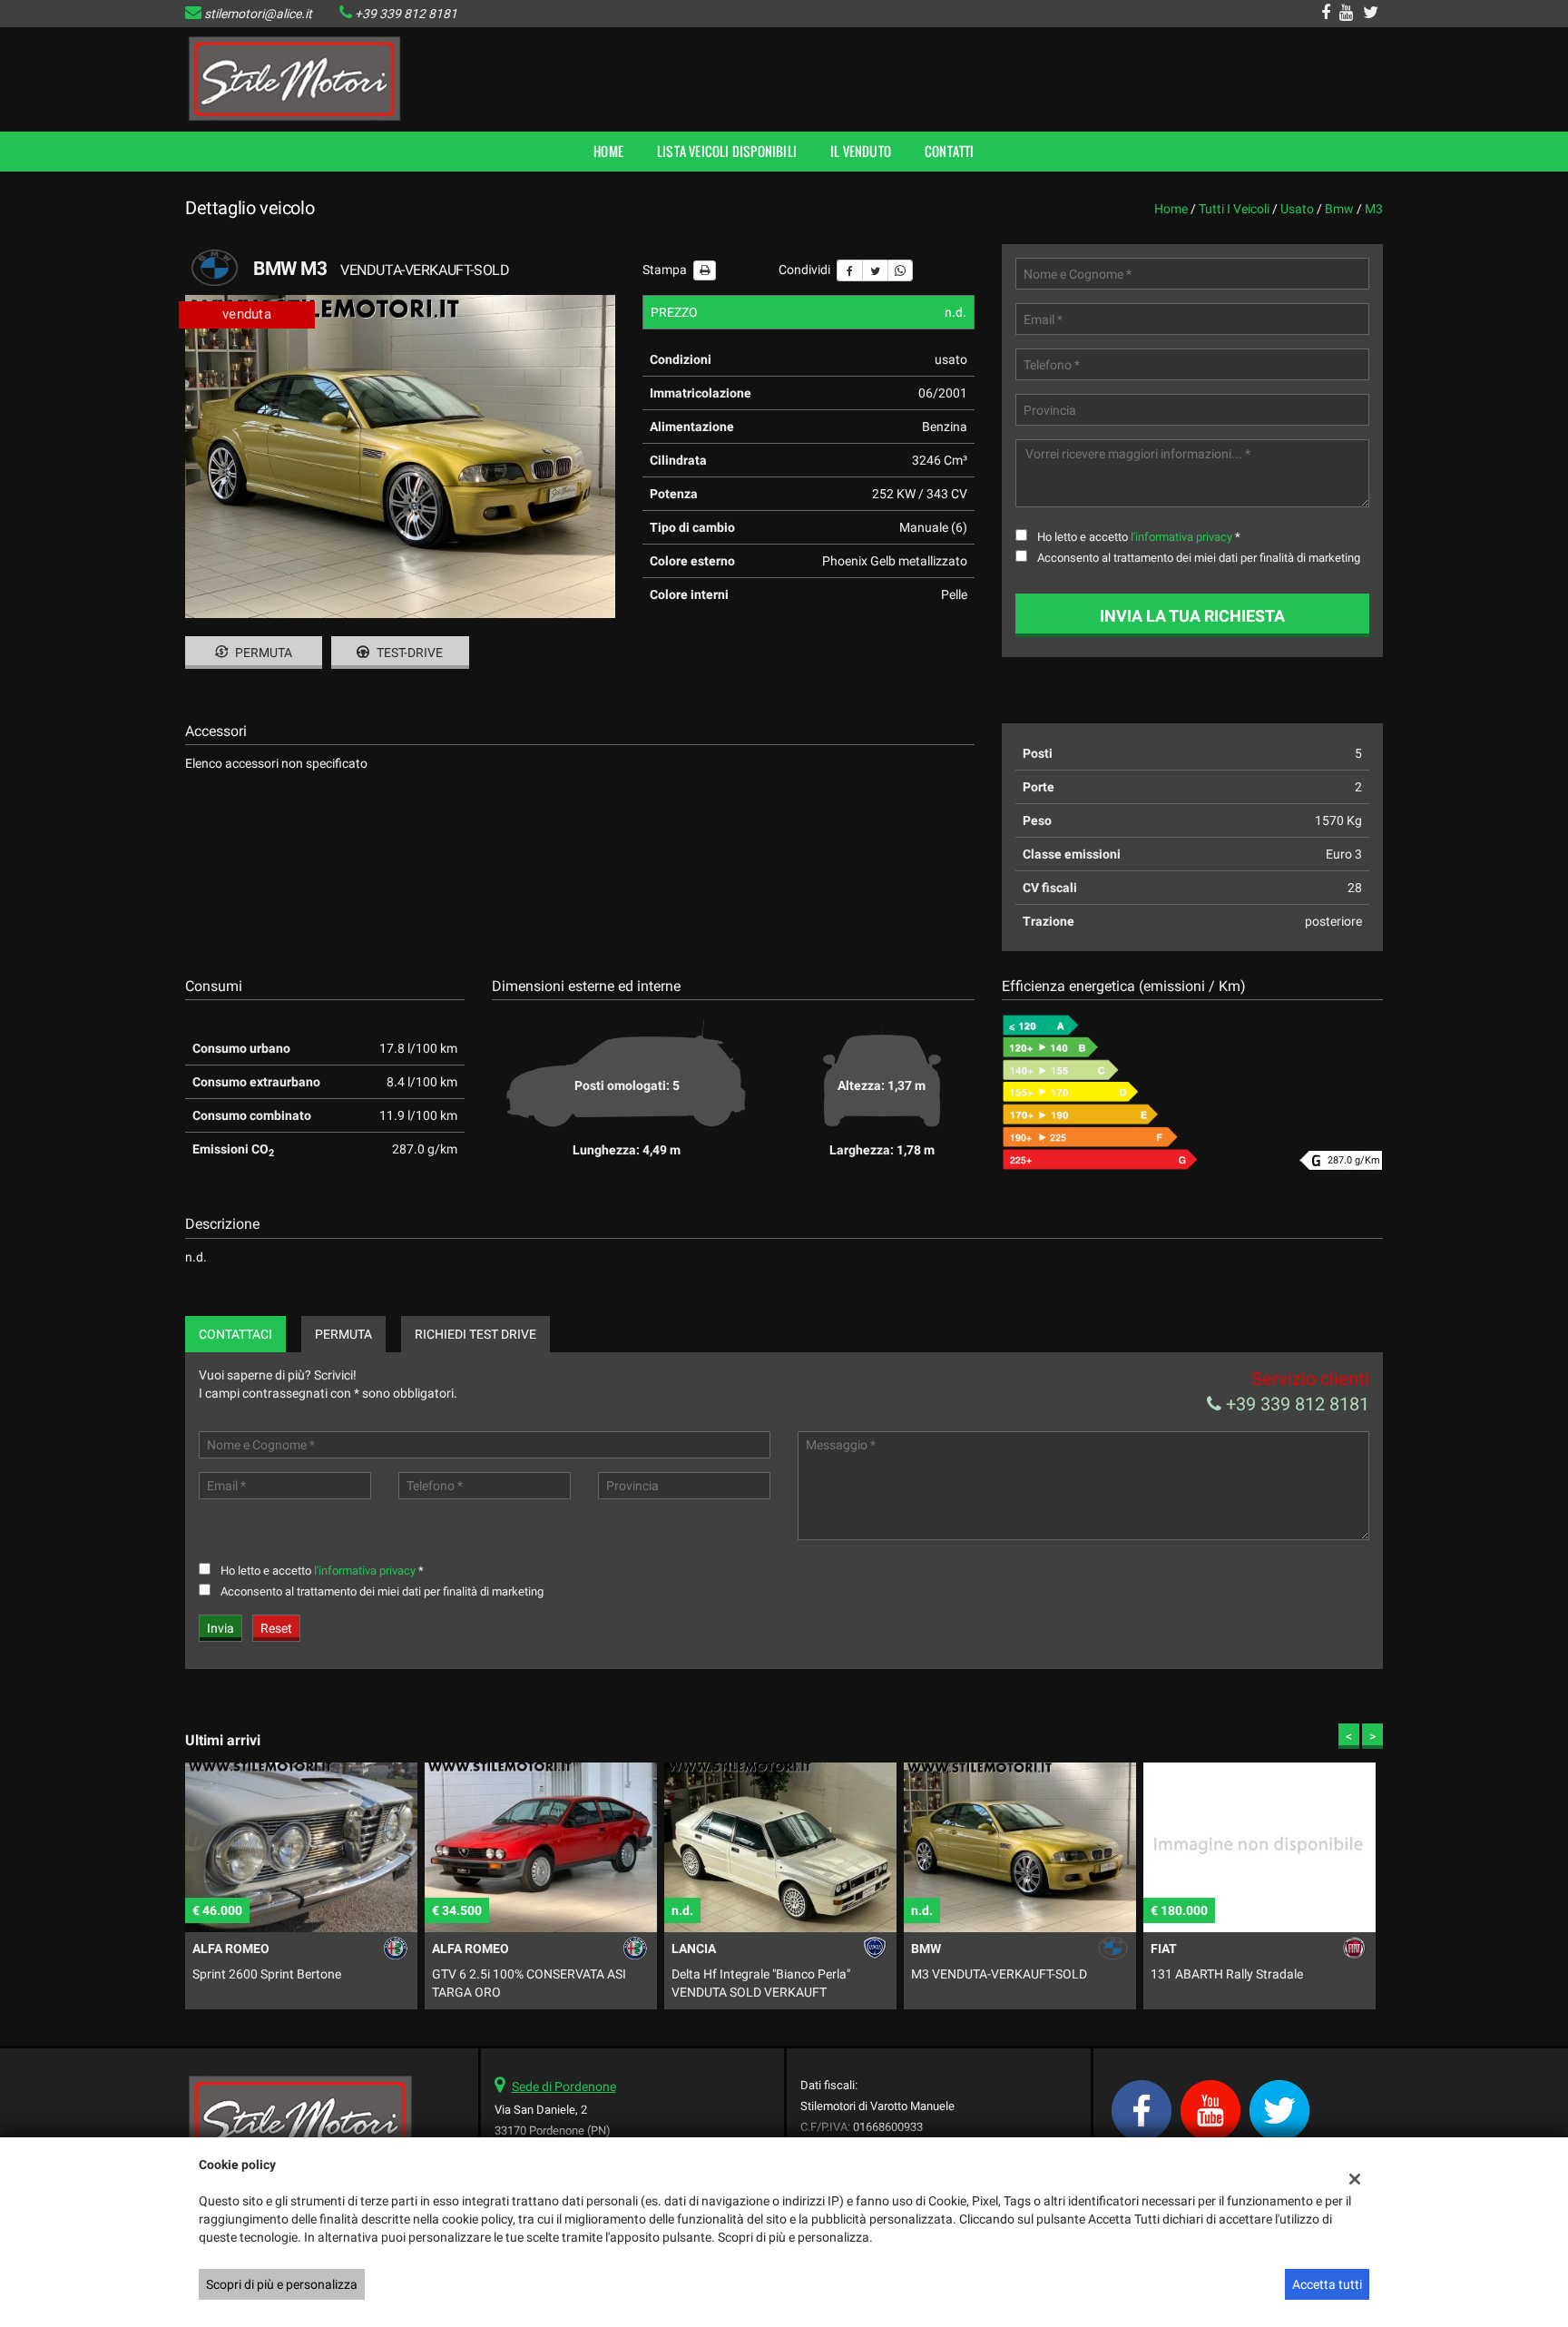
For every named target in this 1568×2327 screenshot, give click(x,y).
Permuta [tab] (343, 1334)
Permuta (262, 653)
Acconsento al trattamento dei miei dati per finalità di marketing (1199, 558)
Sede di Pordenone (564, 2086)
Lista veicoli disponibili (727, 151)
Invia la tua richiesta (1192, 616)
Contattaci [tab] (235, 1334)
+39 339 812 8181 (406, 14)
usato (1297, 209)
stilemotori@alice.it (258, 14)
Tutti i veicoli (1234, 209)
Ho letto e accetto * (1139, 537)
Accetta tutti (1327, 2284)
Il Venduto (861, 151)
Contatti (950, 151)
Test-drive (408, 653)
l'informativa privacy (1181, 537)
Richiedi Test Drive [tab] (475, 1334)
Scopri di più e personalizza (282, 2284)
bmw (1339, 209)
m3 (1374, 209)
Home (608, 151)
